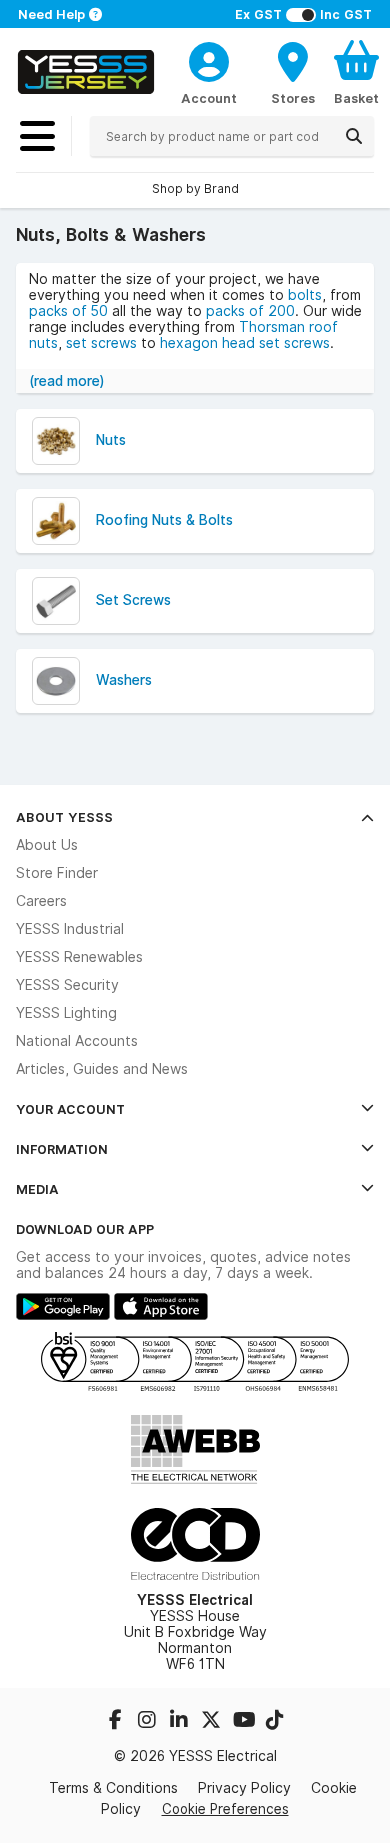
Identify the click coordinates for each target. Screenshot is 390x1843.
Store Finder (57, 873)
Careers (41, 901)
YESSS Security (67, 985)
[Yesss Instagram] (149, 1722)
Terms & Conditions (113, 1788)
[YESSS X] (213, 1722)
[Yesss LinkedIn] (181, 1722)
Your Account (70, 1109)
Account (209, 98)
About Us (47, 845)
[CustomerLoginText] (209, 59)
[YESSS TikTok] (275, 1722)
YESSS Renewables (79, 957)
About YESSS (64, 817)
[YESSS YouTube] (245, 1722)
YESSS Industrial (70, 929)
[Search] (354, 136)
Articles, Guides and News (102, 1069)
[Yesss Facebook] (117, 1722)
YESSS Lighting (66, 1013)
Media (37, 1189)
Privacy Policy (244, 1788)
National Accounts (77, 1041)
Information (62, 1149)
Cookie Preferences (225, 1809)
